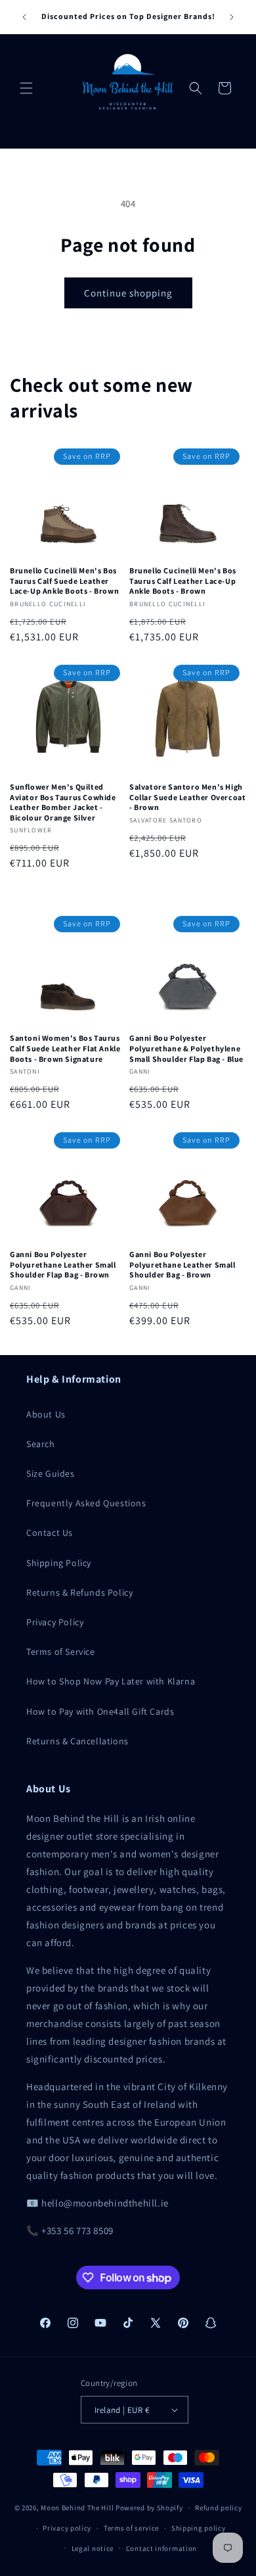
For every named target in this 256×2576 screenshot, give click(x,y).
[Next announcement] (232, 17)
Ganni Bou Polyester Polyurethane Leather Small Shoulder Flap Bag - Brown (63, 1264)
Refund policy (218, 2508)
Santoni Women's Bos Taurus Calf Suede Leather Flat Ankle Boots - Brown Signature (65, 1048)
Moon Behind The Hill (77, 2508)
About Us (46, 1414)
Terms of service (131, 2528)
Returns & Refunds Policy (79, 1592)
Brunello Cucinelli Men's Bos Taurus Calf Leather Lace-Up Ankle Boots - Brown (183, 581)
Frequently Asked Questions (86, 1503)
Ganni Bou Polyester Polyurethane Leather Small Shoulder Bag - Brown (182, 1264)
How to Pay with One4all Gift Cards (100, 1711)
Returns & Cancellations (77, 1741)
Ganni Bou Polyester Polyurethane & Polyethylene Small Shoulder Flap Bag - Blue (186, 1048)
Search (41, 1444)
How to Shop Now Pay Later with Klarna (111, 1681)
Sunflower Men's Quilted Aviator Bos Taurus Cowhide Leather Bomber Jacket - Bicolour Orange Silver (63, 802)
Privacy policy (67, 2528)
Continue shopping (128, 293)
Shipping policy (199, 2528)
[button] (26, 88)
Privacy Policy (55, 1622)
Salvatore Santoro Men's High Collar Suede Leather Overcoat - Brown (187, 797)
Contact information (161, 2548)
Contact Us (50, 1533)
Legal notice (93, 2548)
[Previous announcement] (24, 17)
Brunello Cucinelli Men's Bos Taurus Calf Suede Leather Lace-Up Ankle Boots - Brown (64, 581)
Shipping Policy (59, 1563)
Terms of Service (61, 1652)
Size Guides (51, 1473)
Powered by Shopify (149, 2508)
